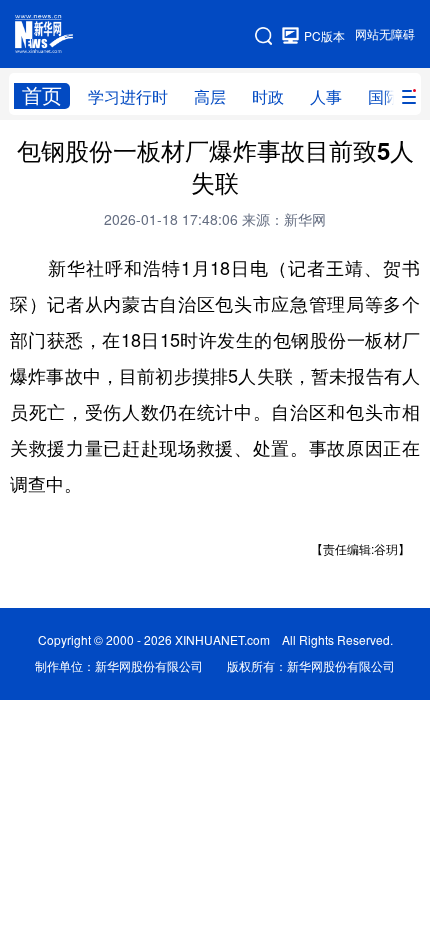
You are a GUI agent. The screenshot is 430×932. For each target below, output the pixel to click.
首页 (42, 95)
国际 (384, 97)
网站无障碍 (385, 34)
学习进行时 (128, 97)
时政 (268, 97)
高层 (210, 97)
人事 (326, 97)
